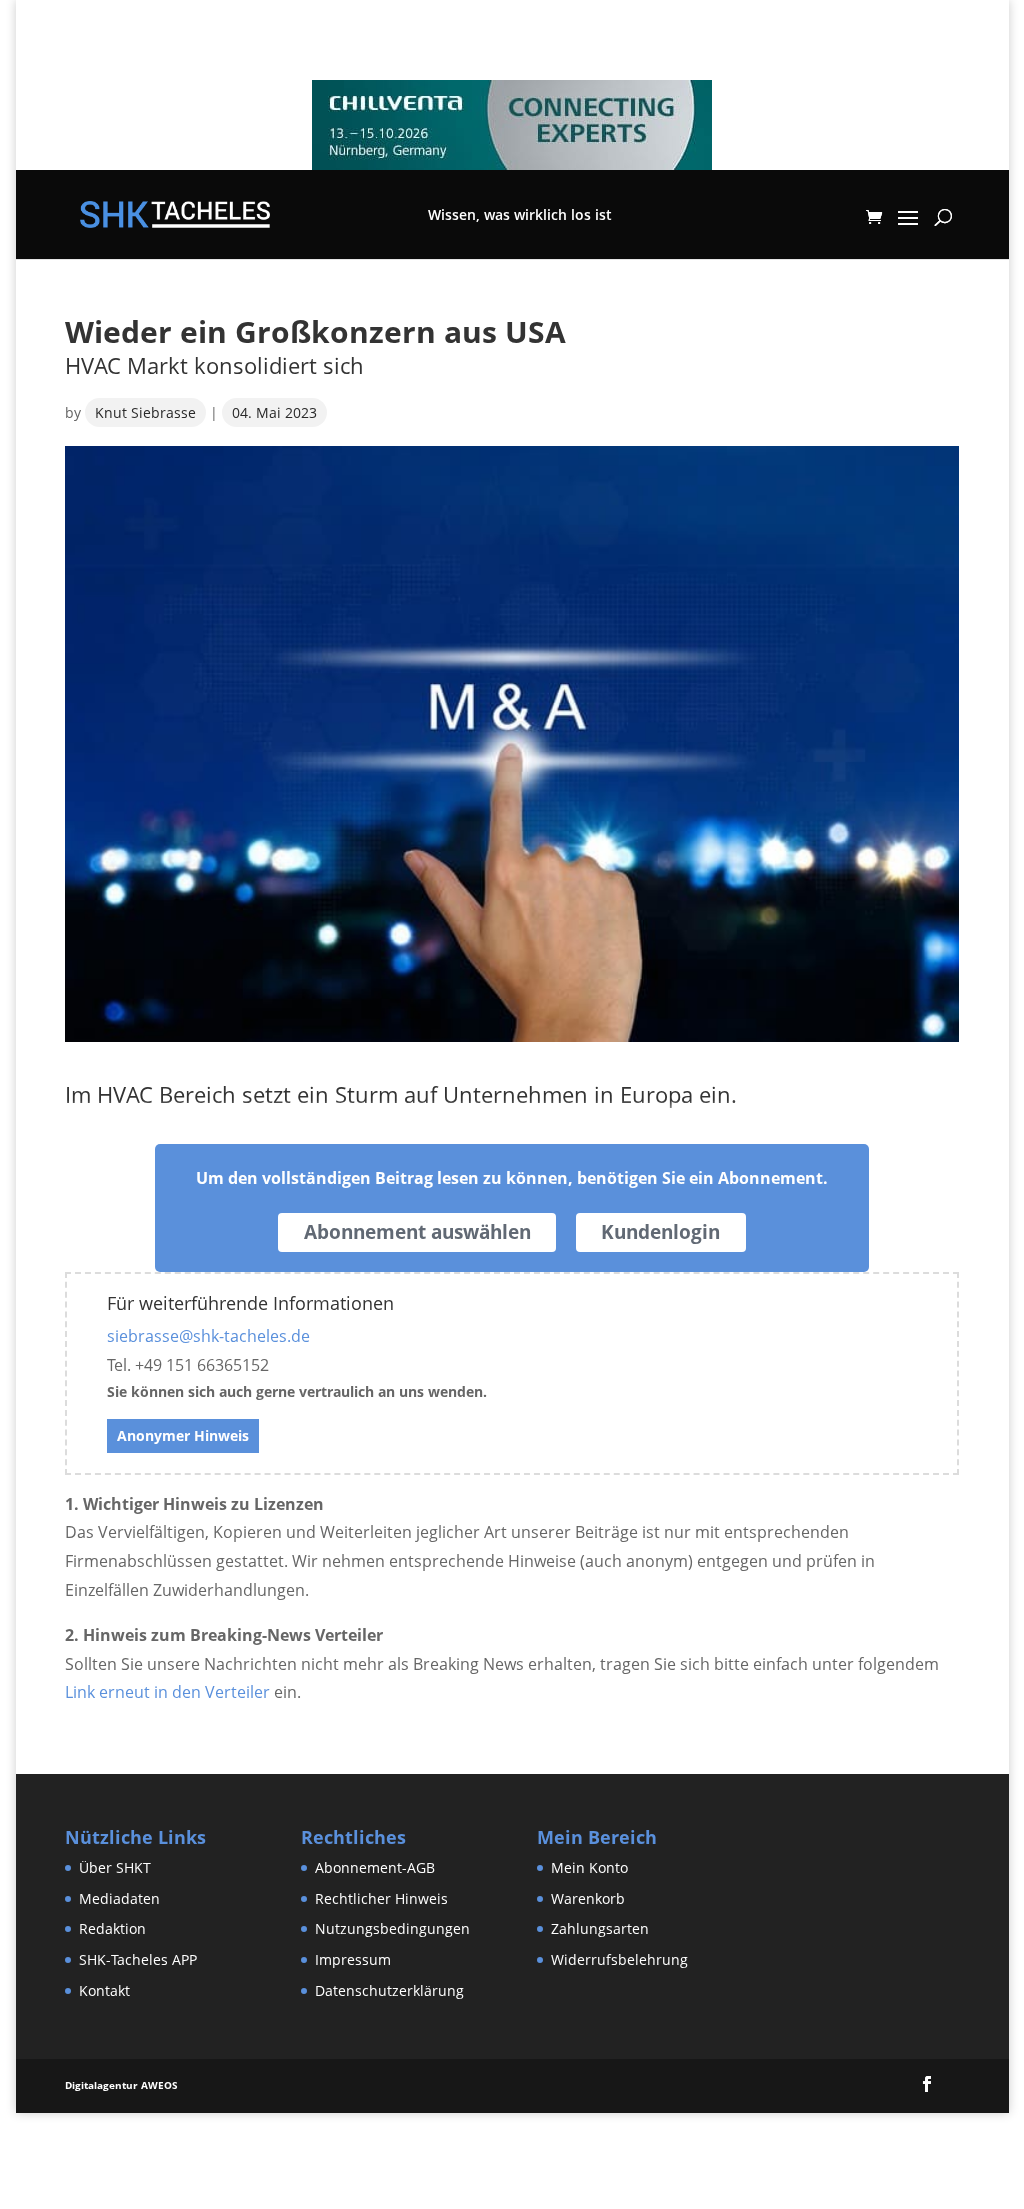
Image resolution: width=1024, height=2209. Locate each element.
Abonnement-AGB (375, 1867)
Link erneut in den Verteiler (167, 1692)
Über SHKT (115, 1867)
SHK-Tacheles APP (138, 1959)
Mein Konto (589, 1867)
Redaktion (112, 1928)
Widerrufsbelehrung (619, 1959)
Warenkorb (588, 1898)
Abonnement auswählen (417, 1232)
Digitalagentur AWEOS (121, 2085)
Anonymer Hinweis (183, 1435)
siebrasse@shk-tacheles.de (208, 1336)
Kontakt (104, 1990)
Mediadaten (119, 1898)
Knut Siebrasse (145, 412)
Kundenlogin (660, 1232)
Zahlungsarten (600, 1928)
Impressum (353, 1959)
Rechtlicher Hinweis (381, 1898)
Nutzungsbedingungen (392, 1928)
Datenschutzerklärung (389, 1990)
